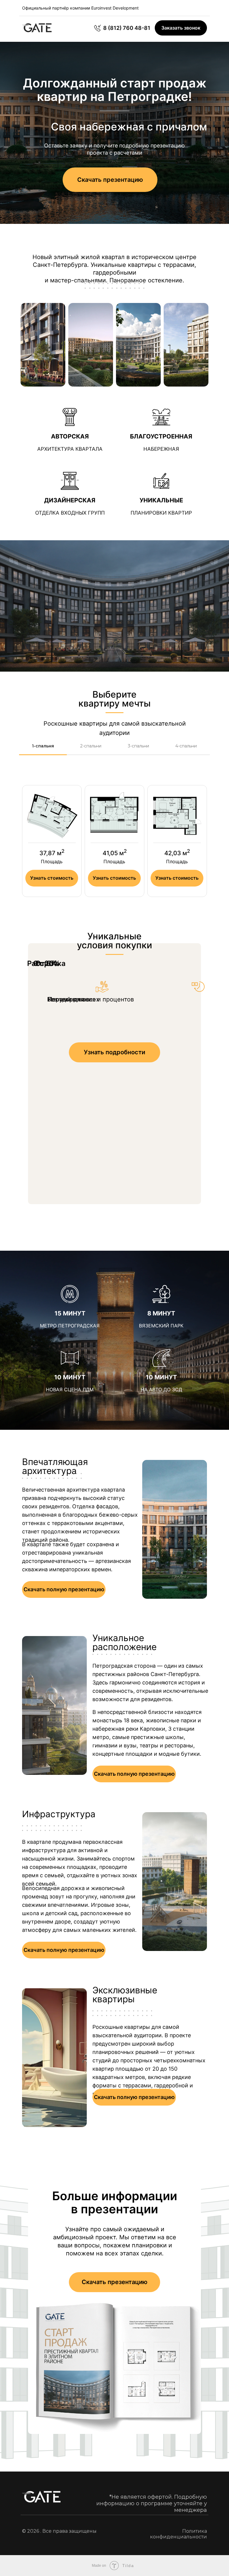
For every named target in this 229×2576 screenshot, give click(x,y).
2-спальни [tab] (91, 746)
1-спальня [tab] (43, 746)
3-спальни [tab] (139, 746)
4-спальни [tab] (186, 746)
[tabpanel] (114, 849)
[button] (181, 28)
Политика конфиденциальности (178, 2534)
